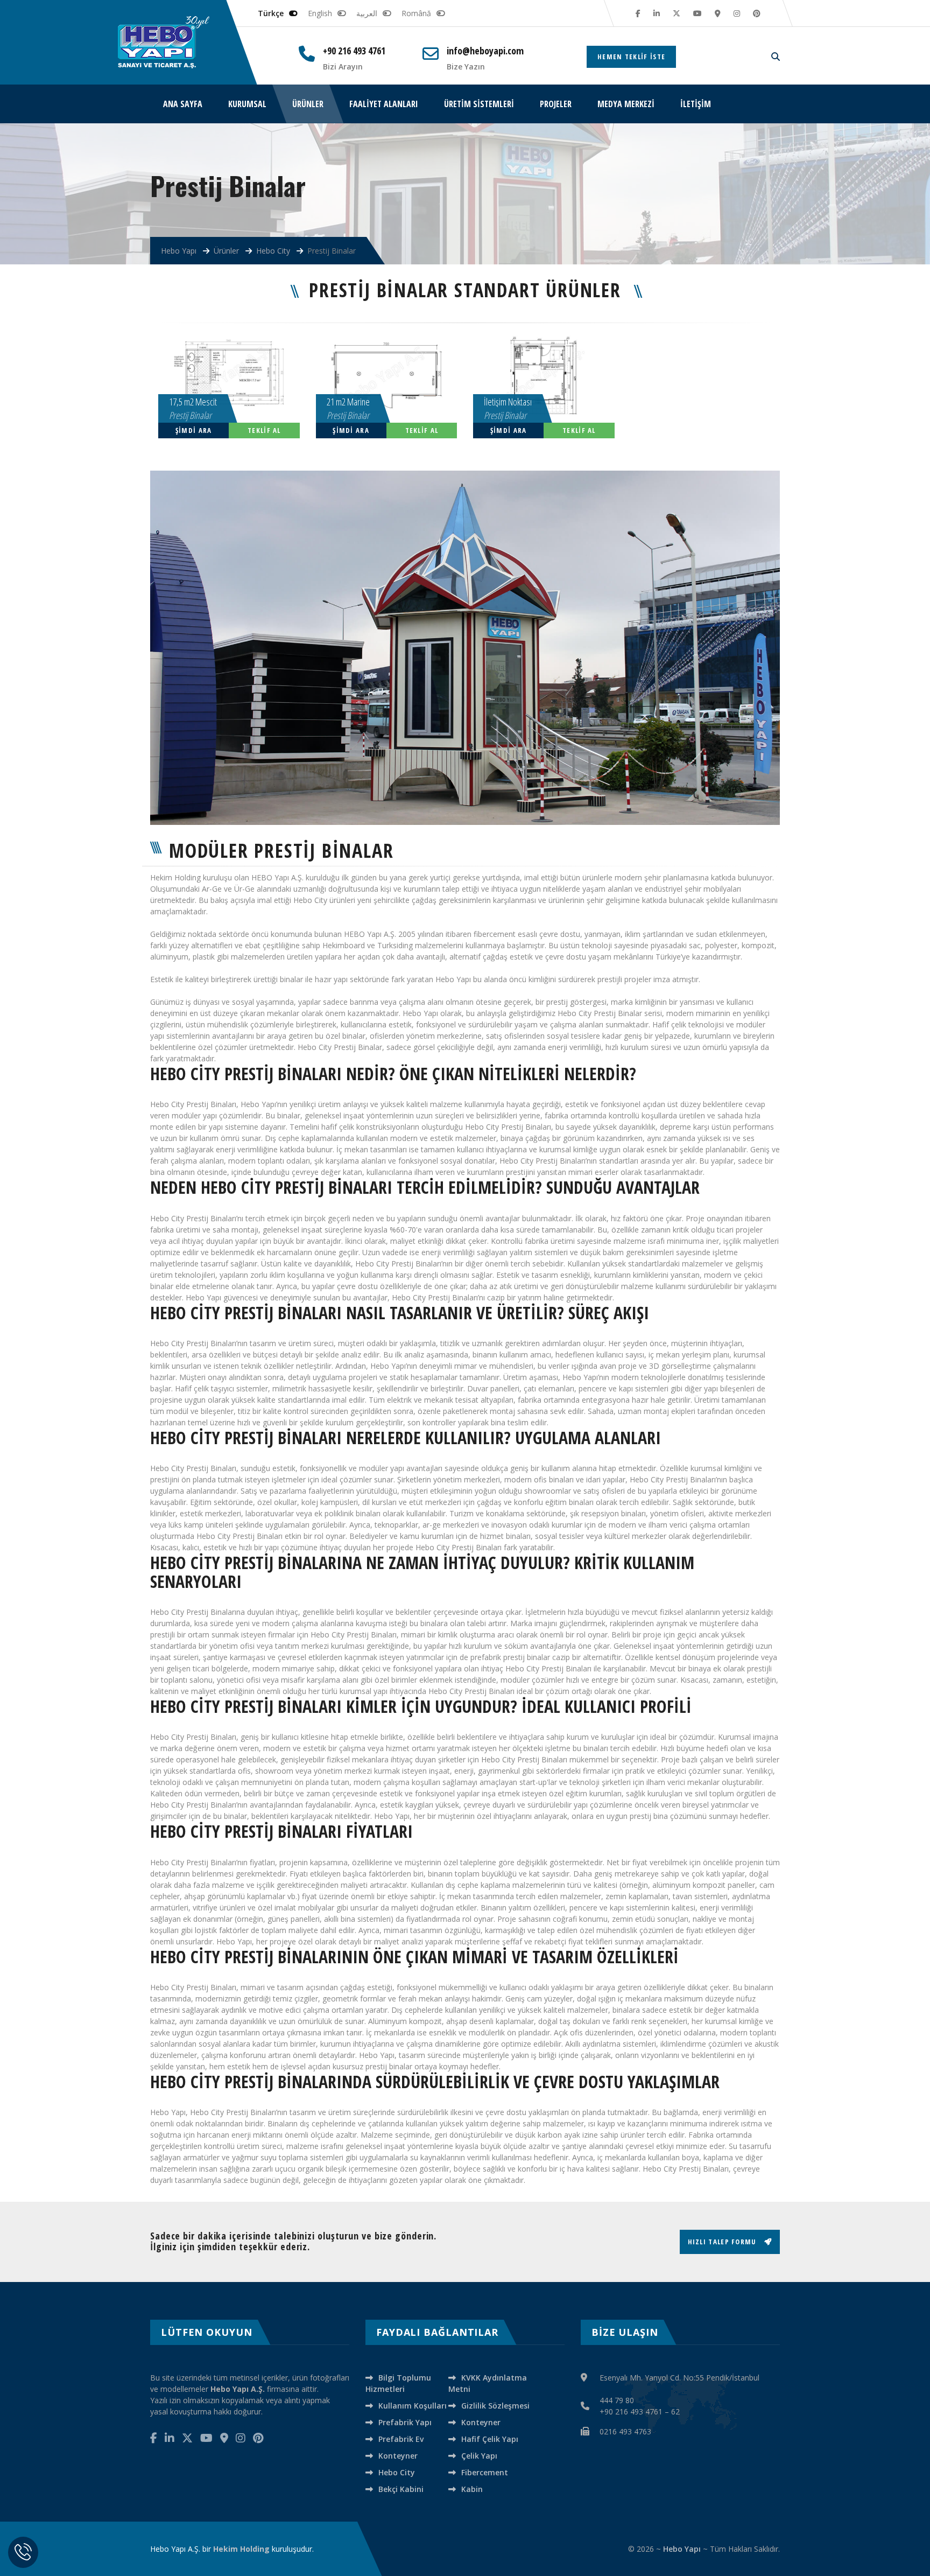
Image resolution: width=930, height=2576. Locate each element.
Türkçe (271, 13)
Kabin (472, 2489)
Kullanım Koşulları (413, 2406)
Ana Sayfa (183, 104)
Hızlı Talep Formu (723, 2242)
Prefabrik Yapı (405, 2422)
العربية (367, 13)
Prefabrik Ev (401, 2439)
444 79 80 (617, 2400)
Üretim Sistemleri (479, 104)
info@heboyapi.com (485, 51)
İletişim (696, 104)
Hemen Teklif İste (631, 57)
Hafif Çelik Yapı (490, 2439)
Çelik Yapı (479, 2456)
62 (675, 2411)
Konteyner (481, 2422)
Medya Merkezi (626, 104)
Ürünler (308, 104)
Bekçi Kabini (401, 2489)
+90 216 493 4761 (354, 51)
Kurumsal (247, 104)
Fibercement (485, 2472)
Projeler (556, 104)
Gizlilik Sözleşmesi (495, 2406)
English (320, 13)
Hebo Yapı (682, 2549)
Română (416, 13)
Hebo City (397, 2472)
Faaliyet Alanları (384, 104)
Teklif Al (264, 430)
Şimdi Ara (194, 430)
